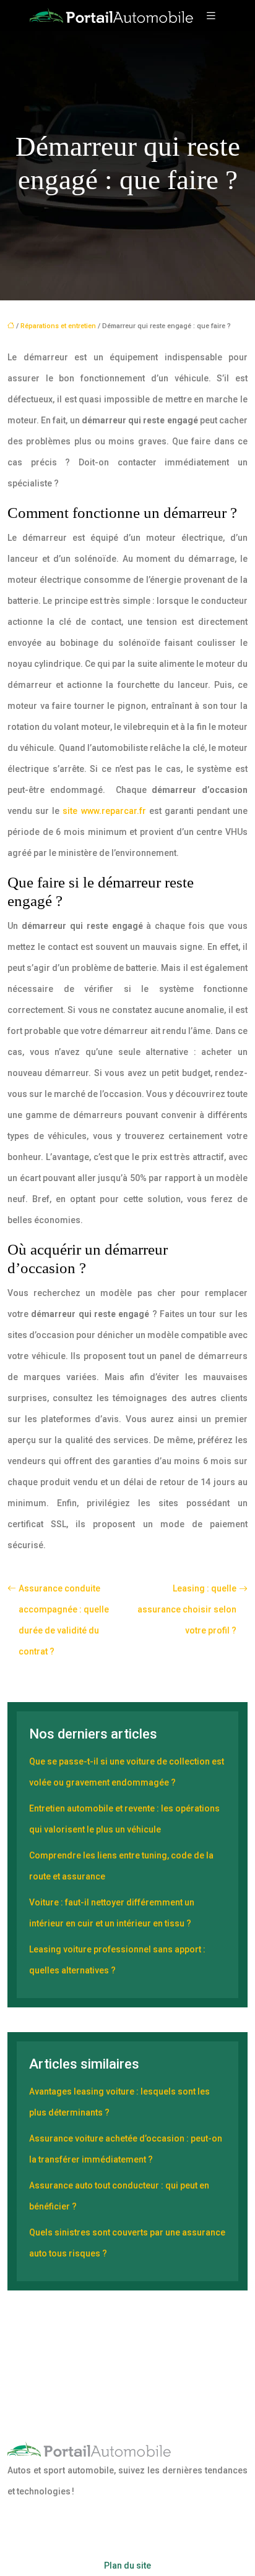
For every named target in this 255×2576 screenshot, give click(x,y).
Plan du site (127, 2565)
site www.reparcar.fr (104, 811)
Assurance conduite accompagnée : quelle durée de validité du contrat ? (64, 1620)
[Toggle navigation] (211, 16)
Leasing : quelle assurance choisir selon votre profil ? (187, 1609)
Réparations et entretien (58, 326)
